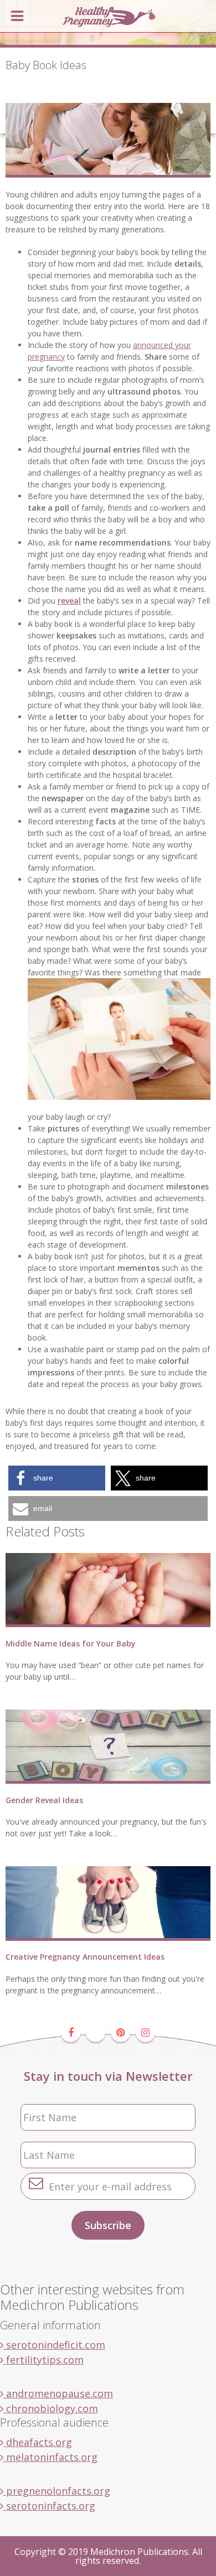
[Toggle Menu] (17, 16)
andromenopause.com (58, 2393)
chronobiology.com (51, 2408)
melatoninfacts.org (50, 2457)
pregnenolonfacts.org (57, 2491)
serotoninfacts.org (49, 2506)
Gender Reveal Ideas (44, 1800)
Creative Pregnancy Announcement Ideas (85, 1957)
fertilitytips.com (43, 2360)
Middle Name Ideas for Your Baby (71, 1643)
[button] (57, 1478)
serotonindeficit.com (54, 2345)
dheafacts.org (38, 2442)
